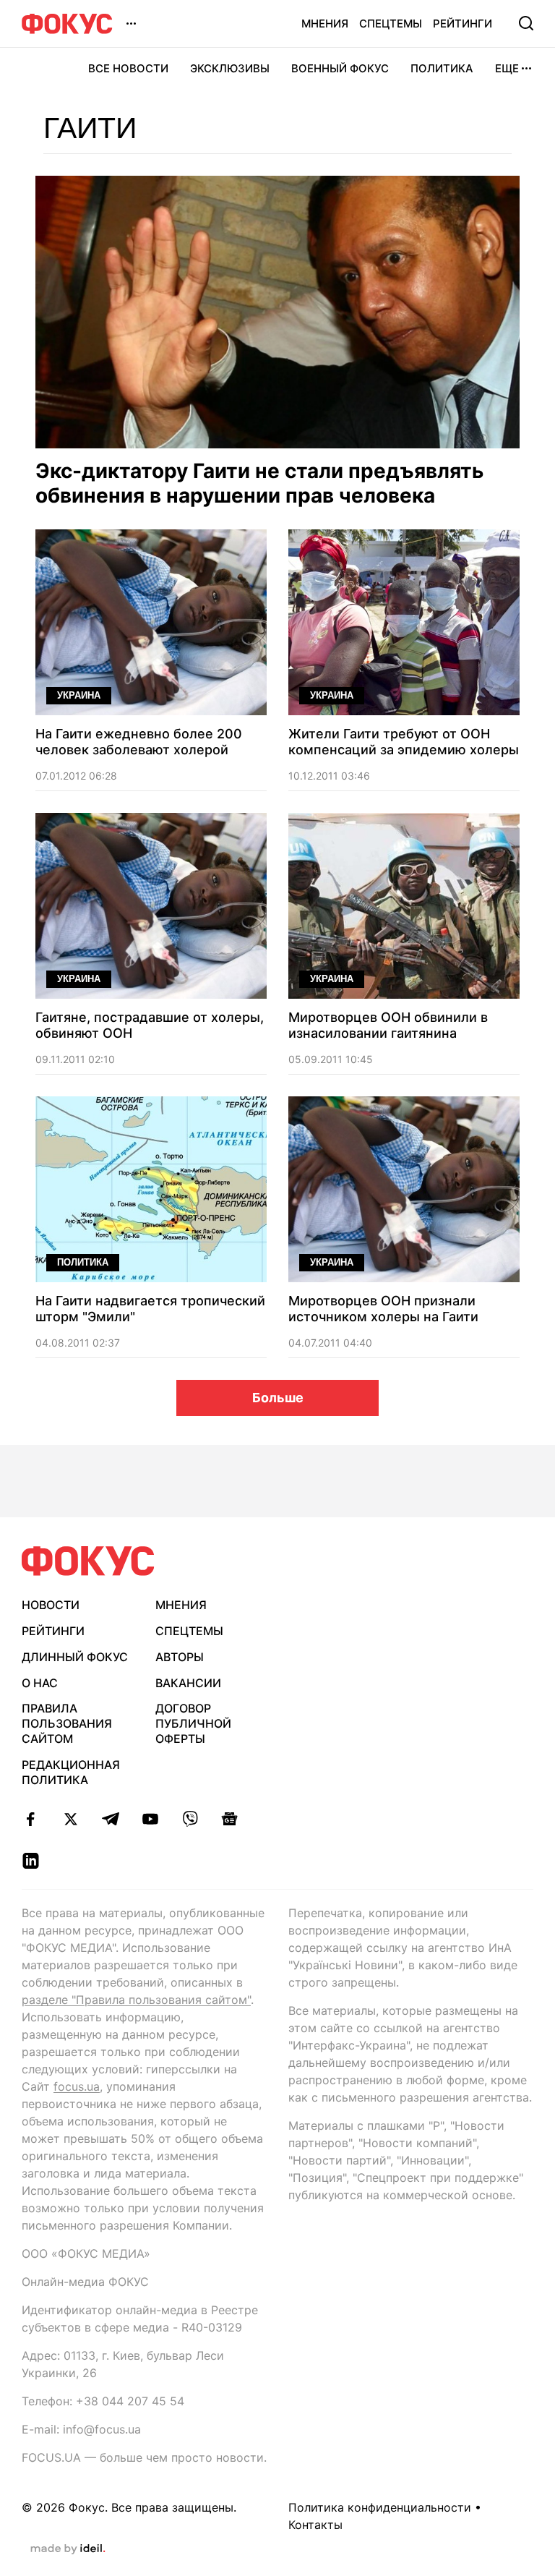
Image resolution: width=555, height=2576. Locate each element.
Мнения (325, 24)
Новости (51, 1605)
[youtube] (150, 1819)
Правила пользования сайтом (67, 1723)
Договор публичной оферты (193, 1723)
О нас (40, 1683)
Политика (442, 68)
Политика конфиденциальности (380, 2507)
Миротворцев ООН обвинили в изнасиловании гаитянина (388, 1025)
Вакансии (188, 1683)
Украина (79, 695)
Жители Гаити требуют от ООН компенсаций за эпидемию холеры (404, 742)
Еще (507, 68)
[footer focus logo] (88, 1561)
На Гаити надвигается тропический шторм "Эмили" (150, 1309)
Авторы (180, 1657)
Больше (278, 1398)
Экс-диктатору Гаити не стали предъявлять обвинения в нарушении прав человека (259, 483)
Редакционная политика (71, 1772)
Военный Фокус (340, 68)
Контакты (315, 2525)
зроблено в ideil (68, 2549)
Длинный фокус (75, 1657)
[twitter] (70, 1819)
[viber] (190, 1819)
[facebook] (31, 1819)
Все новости (128, 68)
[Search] (526, 23)
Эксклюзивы (230, 68)
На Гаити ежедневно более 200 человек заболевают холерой (139, 742)
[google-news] (229, 1819)
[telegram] (110, 1819)
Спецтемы (391, 24)
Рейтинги (462, 24)
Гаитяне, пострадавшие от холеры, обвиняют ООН (150, 1025)
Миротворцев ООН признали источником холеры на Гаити (383, 1309)
